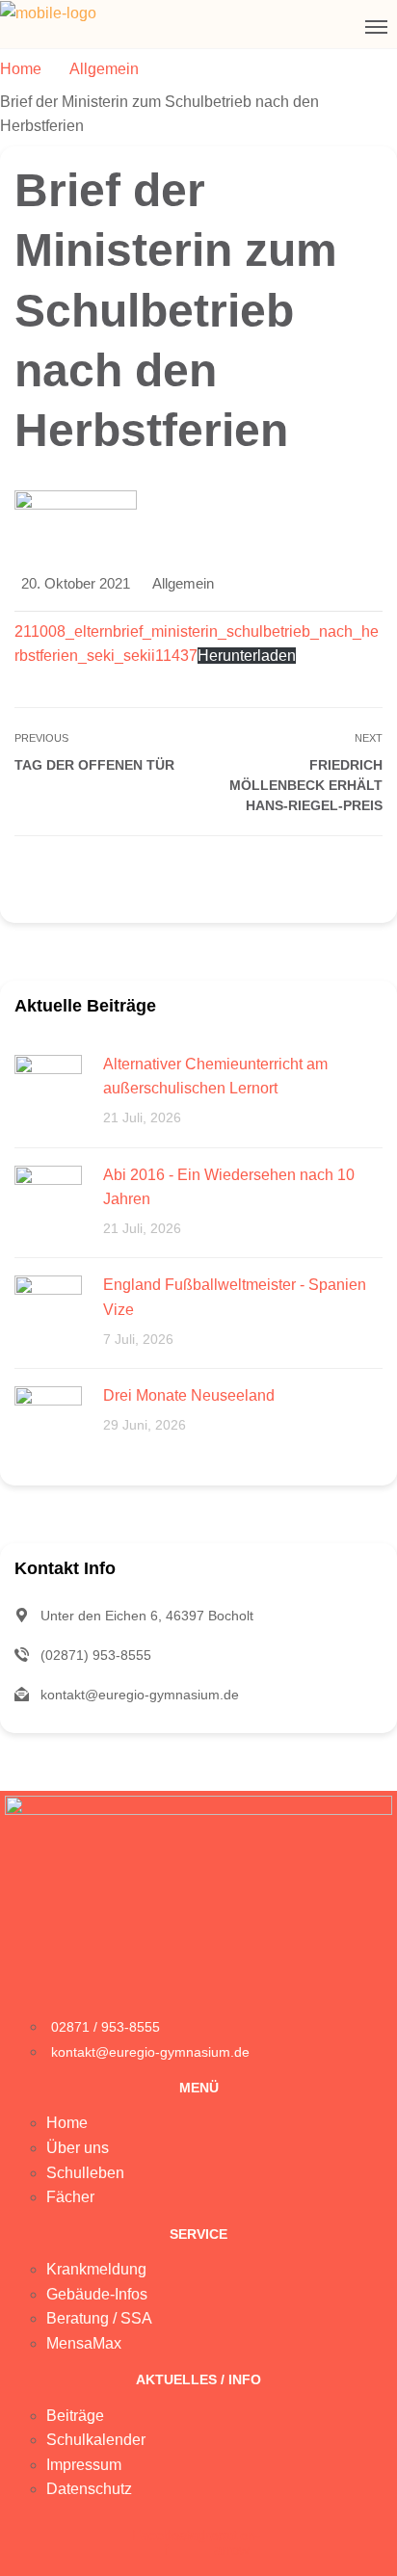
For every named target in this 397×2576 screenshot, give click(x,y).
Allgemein (183, 583)
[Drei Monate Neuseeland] (48, 1419)
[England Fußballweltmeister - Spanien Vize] (48, 1308)
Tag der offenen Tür (94, 765)
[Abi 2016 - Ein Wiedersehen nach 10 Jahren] (48, 1198)
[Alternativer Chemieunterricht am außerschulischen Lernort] (48, 1087)
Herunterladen (247, 656)
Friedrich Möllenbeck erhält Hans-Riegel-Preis (306, 785)
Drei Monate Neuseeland (189, 1395)
